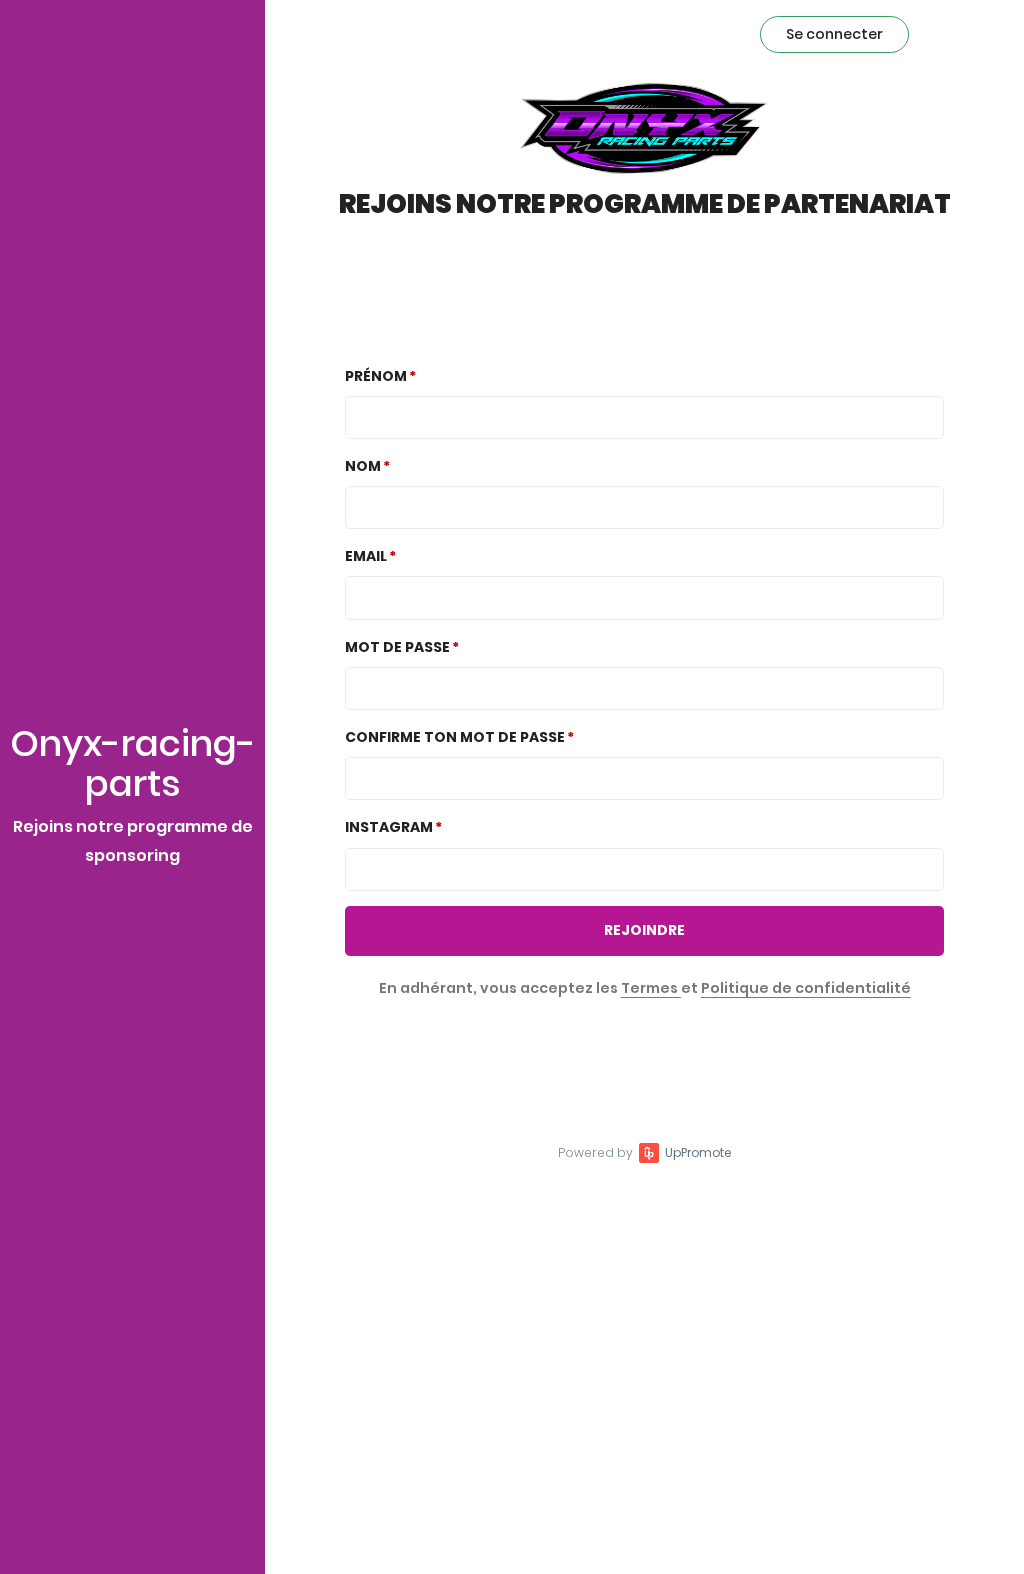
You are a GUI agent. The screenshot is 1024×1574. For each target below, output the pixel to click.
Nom (363, 466)
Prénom (376, 376)
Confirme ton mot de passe (455, 737)
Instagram (389, 827)
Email (366, 556)
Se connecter (834, 34)
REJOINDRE (644, 930)
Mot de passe (397, 647)
